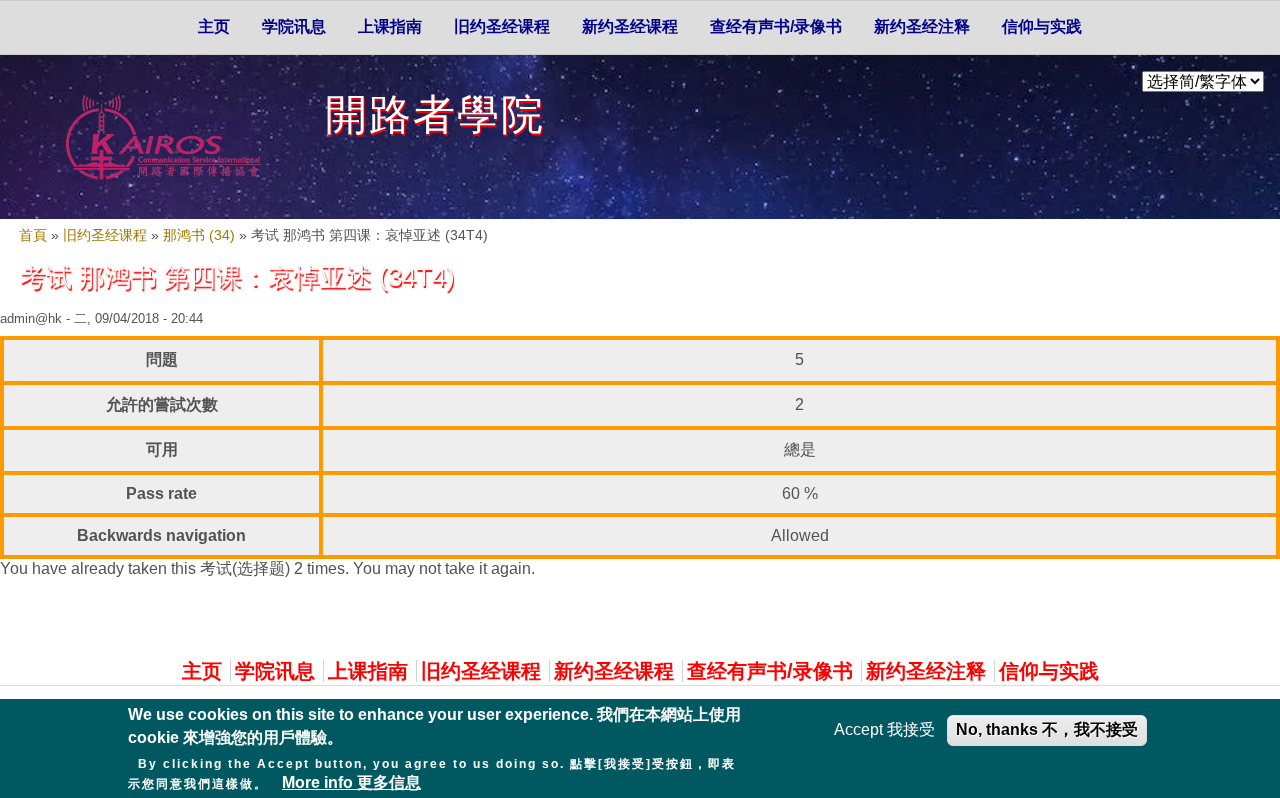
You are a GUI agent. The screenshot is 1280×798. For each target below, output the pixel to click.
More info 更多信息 (351, 782)
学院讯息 (294, 26)
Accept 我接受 (884, 729)
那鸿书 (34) (199, 235)
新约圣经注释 (922, 26)
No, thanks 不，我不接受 (1047, 729)
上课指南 (390, 26)
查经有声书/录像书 (776, 26)
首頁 (33, 235)
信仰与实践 (1042, 26)
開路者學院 (435, 114)
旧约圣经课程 (502, 26)
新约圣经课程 (630, 26)
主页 (214, 26)
